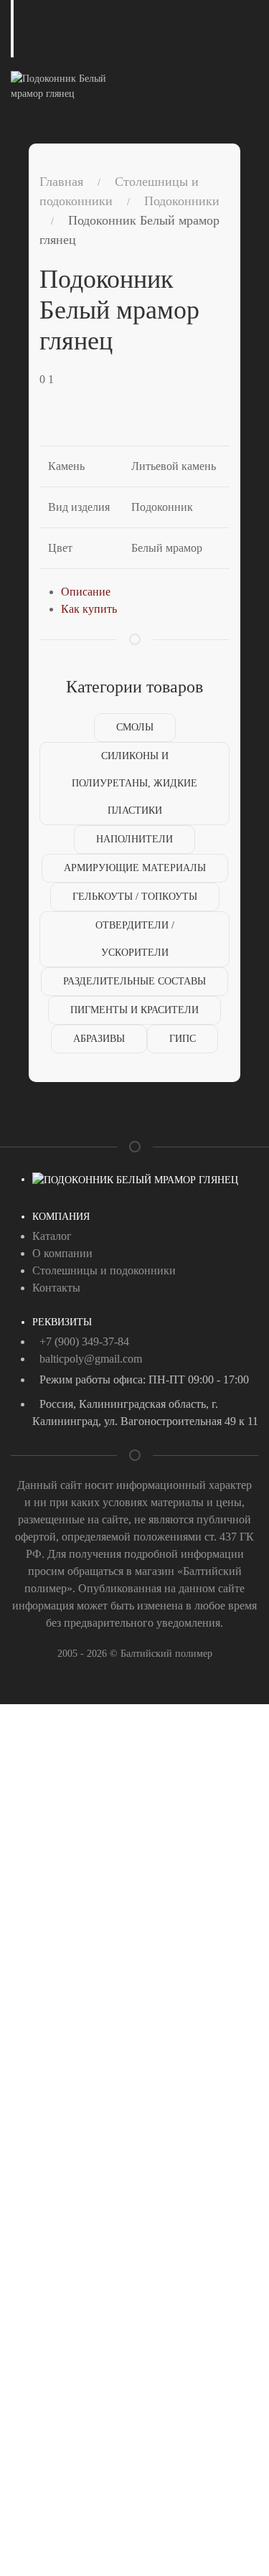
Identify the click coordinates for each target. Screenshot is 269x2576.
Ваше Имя (36, 1742)
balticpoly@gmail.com (91, 1359)
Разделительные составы (134, 981)
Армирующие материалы (135, 868)
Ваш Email (37, 1865)
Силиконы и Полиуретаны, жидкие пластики (134, 783)
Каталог (52, 1236)
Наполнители (134, 839)
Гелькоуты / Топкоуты (135, 897)
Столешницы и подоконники (104, 1270)
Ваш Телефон (43, 1804)
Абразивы (99, 1039)
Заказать (61, 1933)
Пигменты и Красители (134, 1010)
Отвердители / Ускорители (135, 939)
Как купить (89, 609)
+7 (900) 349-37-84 (84, 1341)
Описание (86, 592)
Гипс (183, 1039)
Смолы (135, 727)
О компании (62, 1253)
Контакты (56, 1288)
